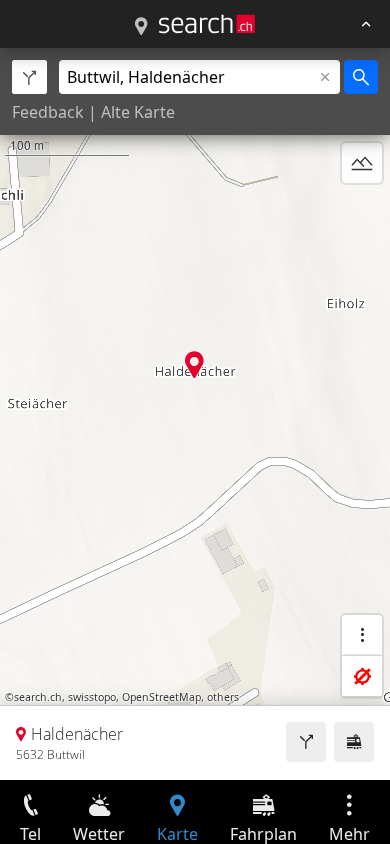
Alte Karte (138, 112)
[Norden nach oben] (362, 211)
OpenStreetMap (161, 697)
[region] (195, 414)
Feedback (48, 112)
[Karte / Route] (141, 27)
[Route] (306, 742)
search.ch (38, 697)
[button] (194, 364)
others (223, 697)
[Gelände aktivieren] (362, 163)
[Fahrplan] (354, 742)
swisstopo (92, 697)
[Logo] (207, 24)
